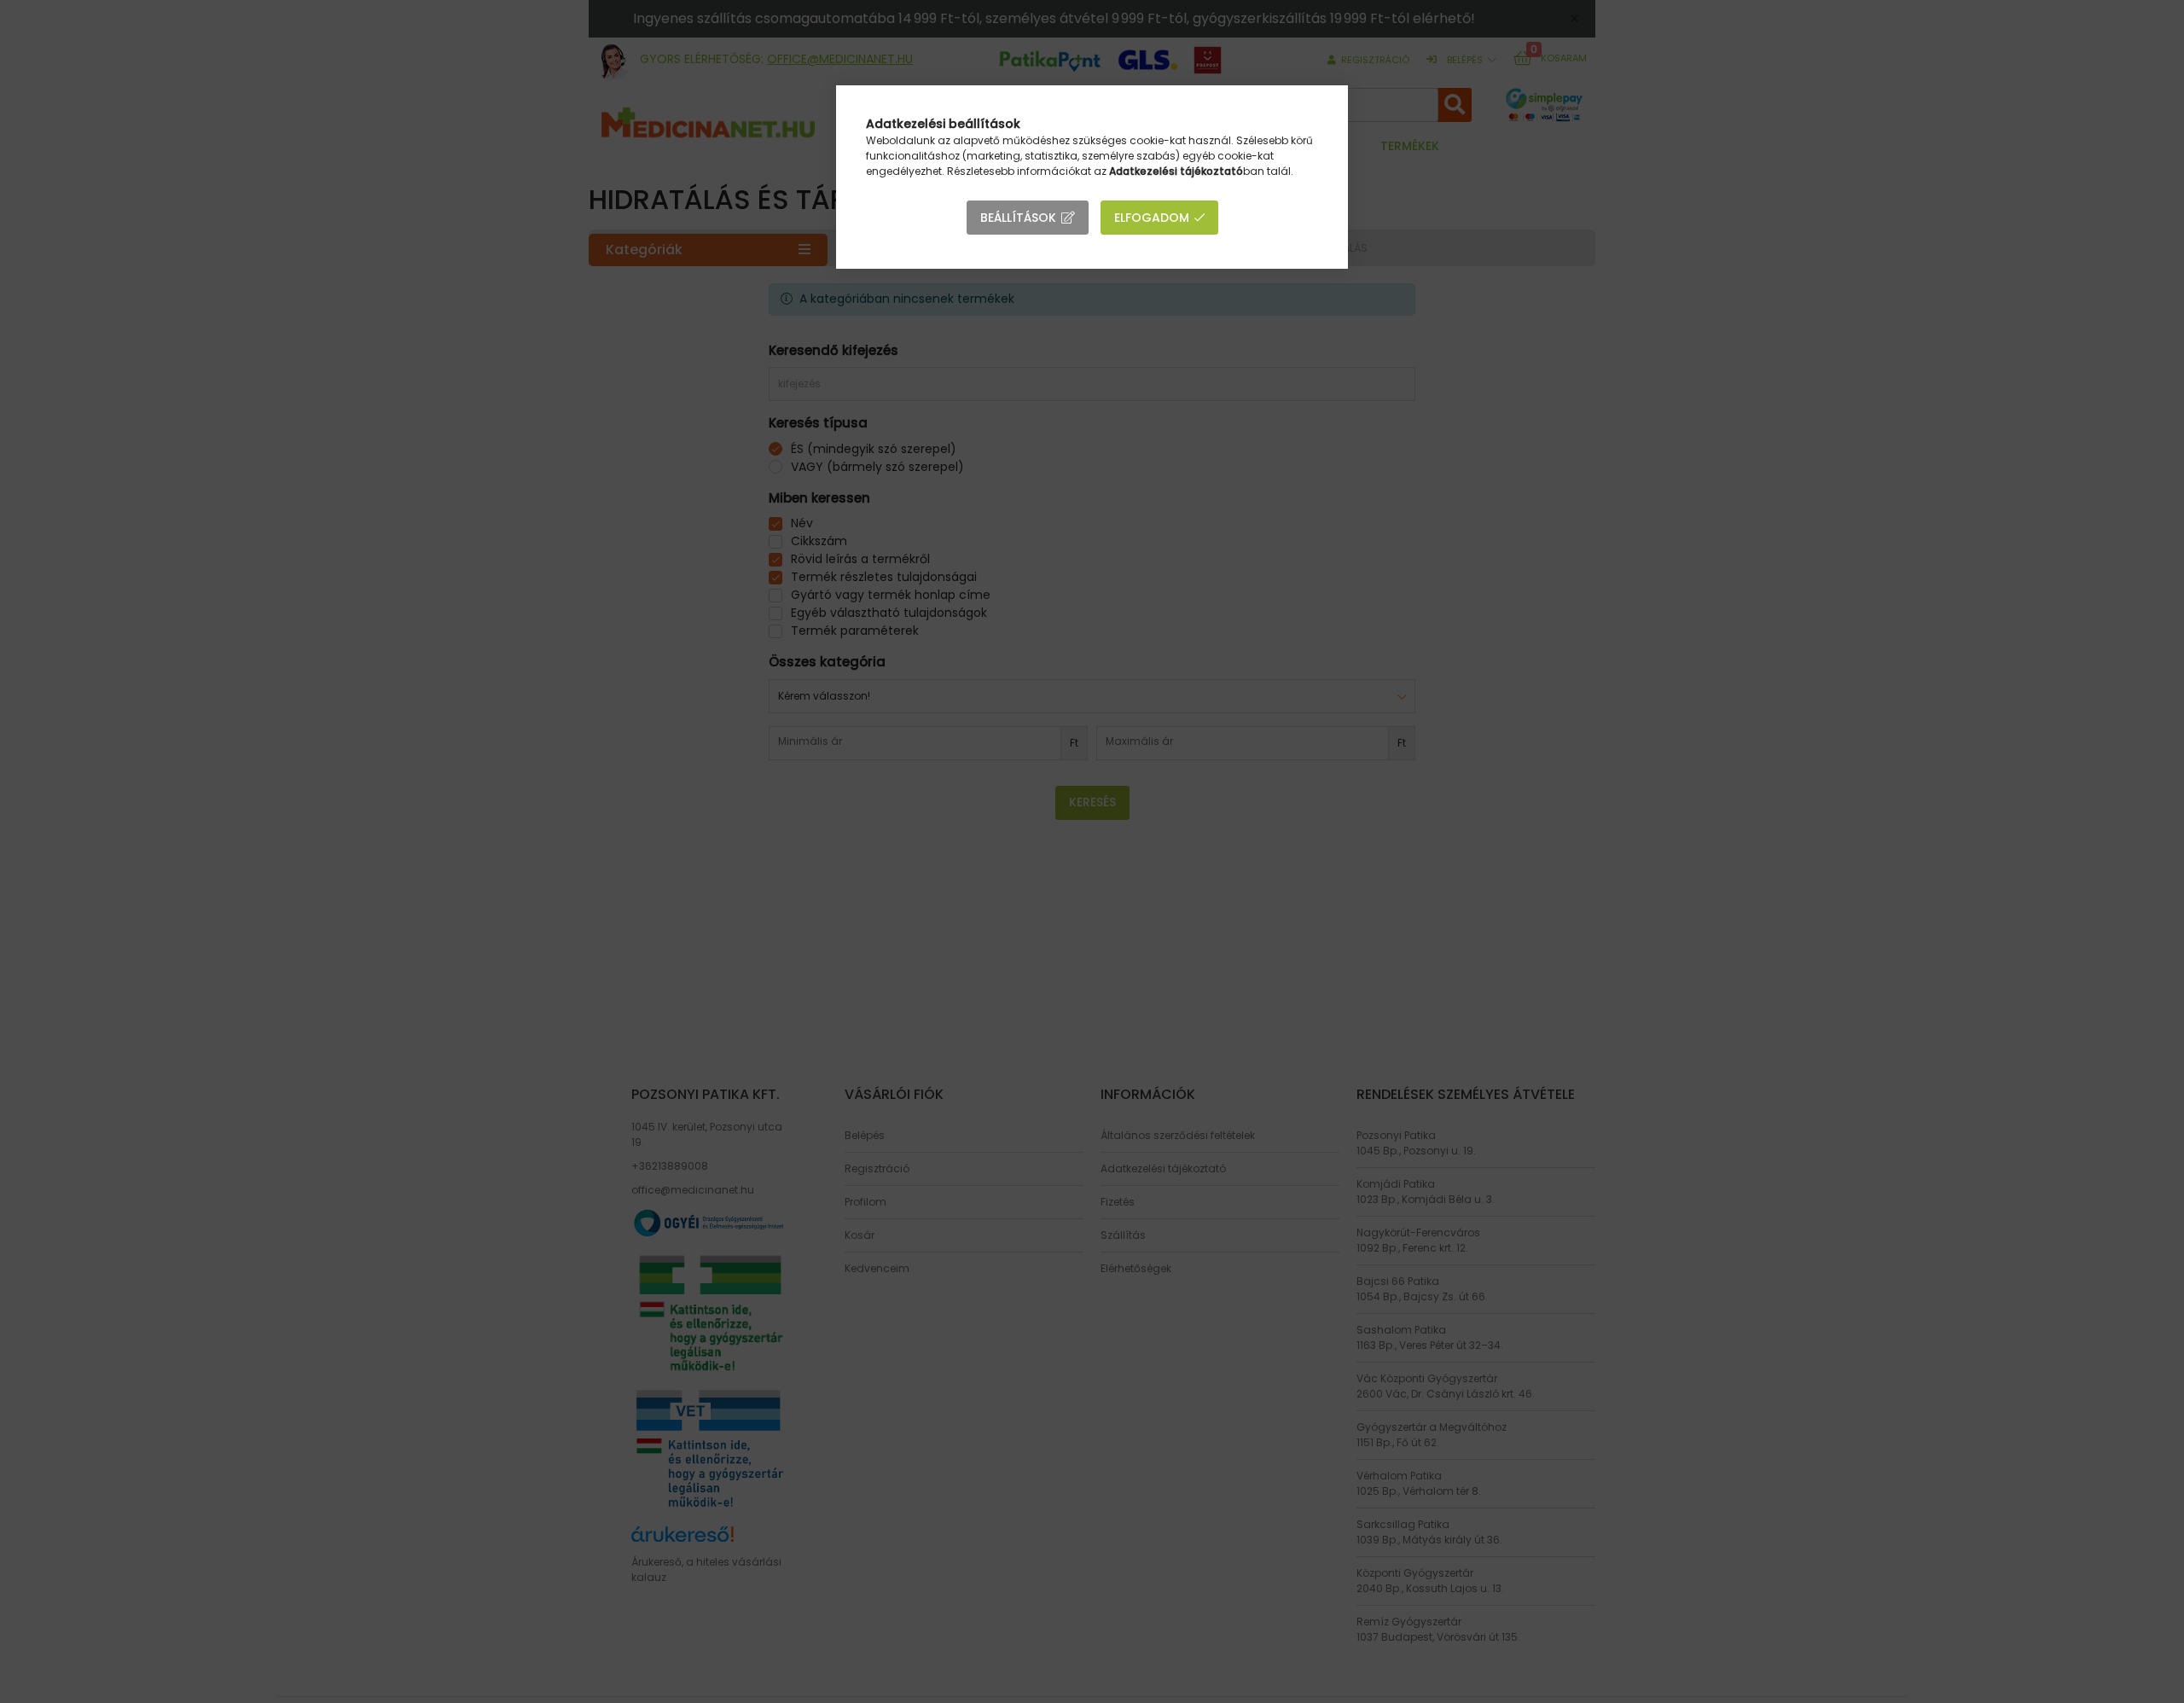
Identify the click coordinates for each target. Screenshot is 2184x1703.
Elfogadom (1152, 218)
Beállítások (1018, 218)
